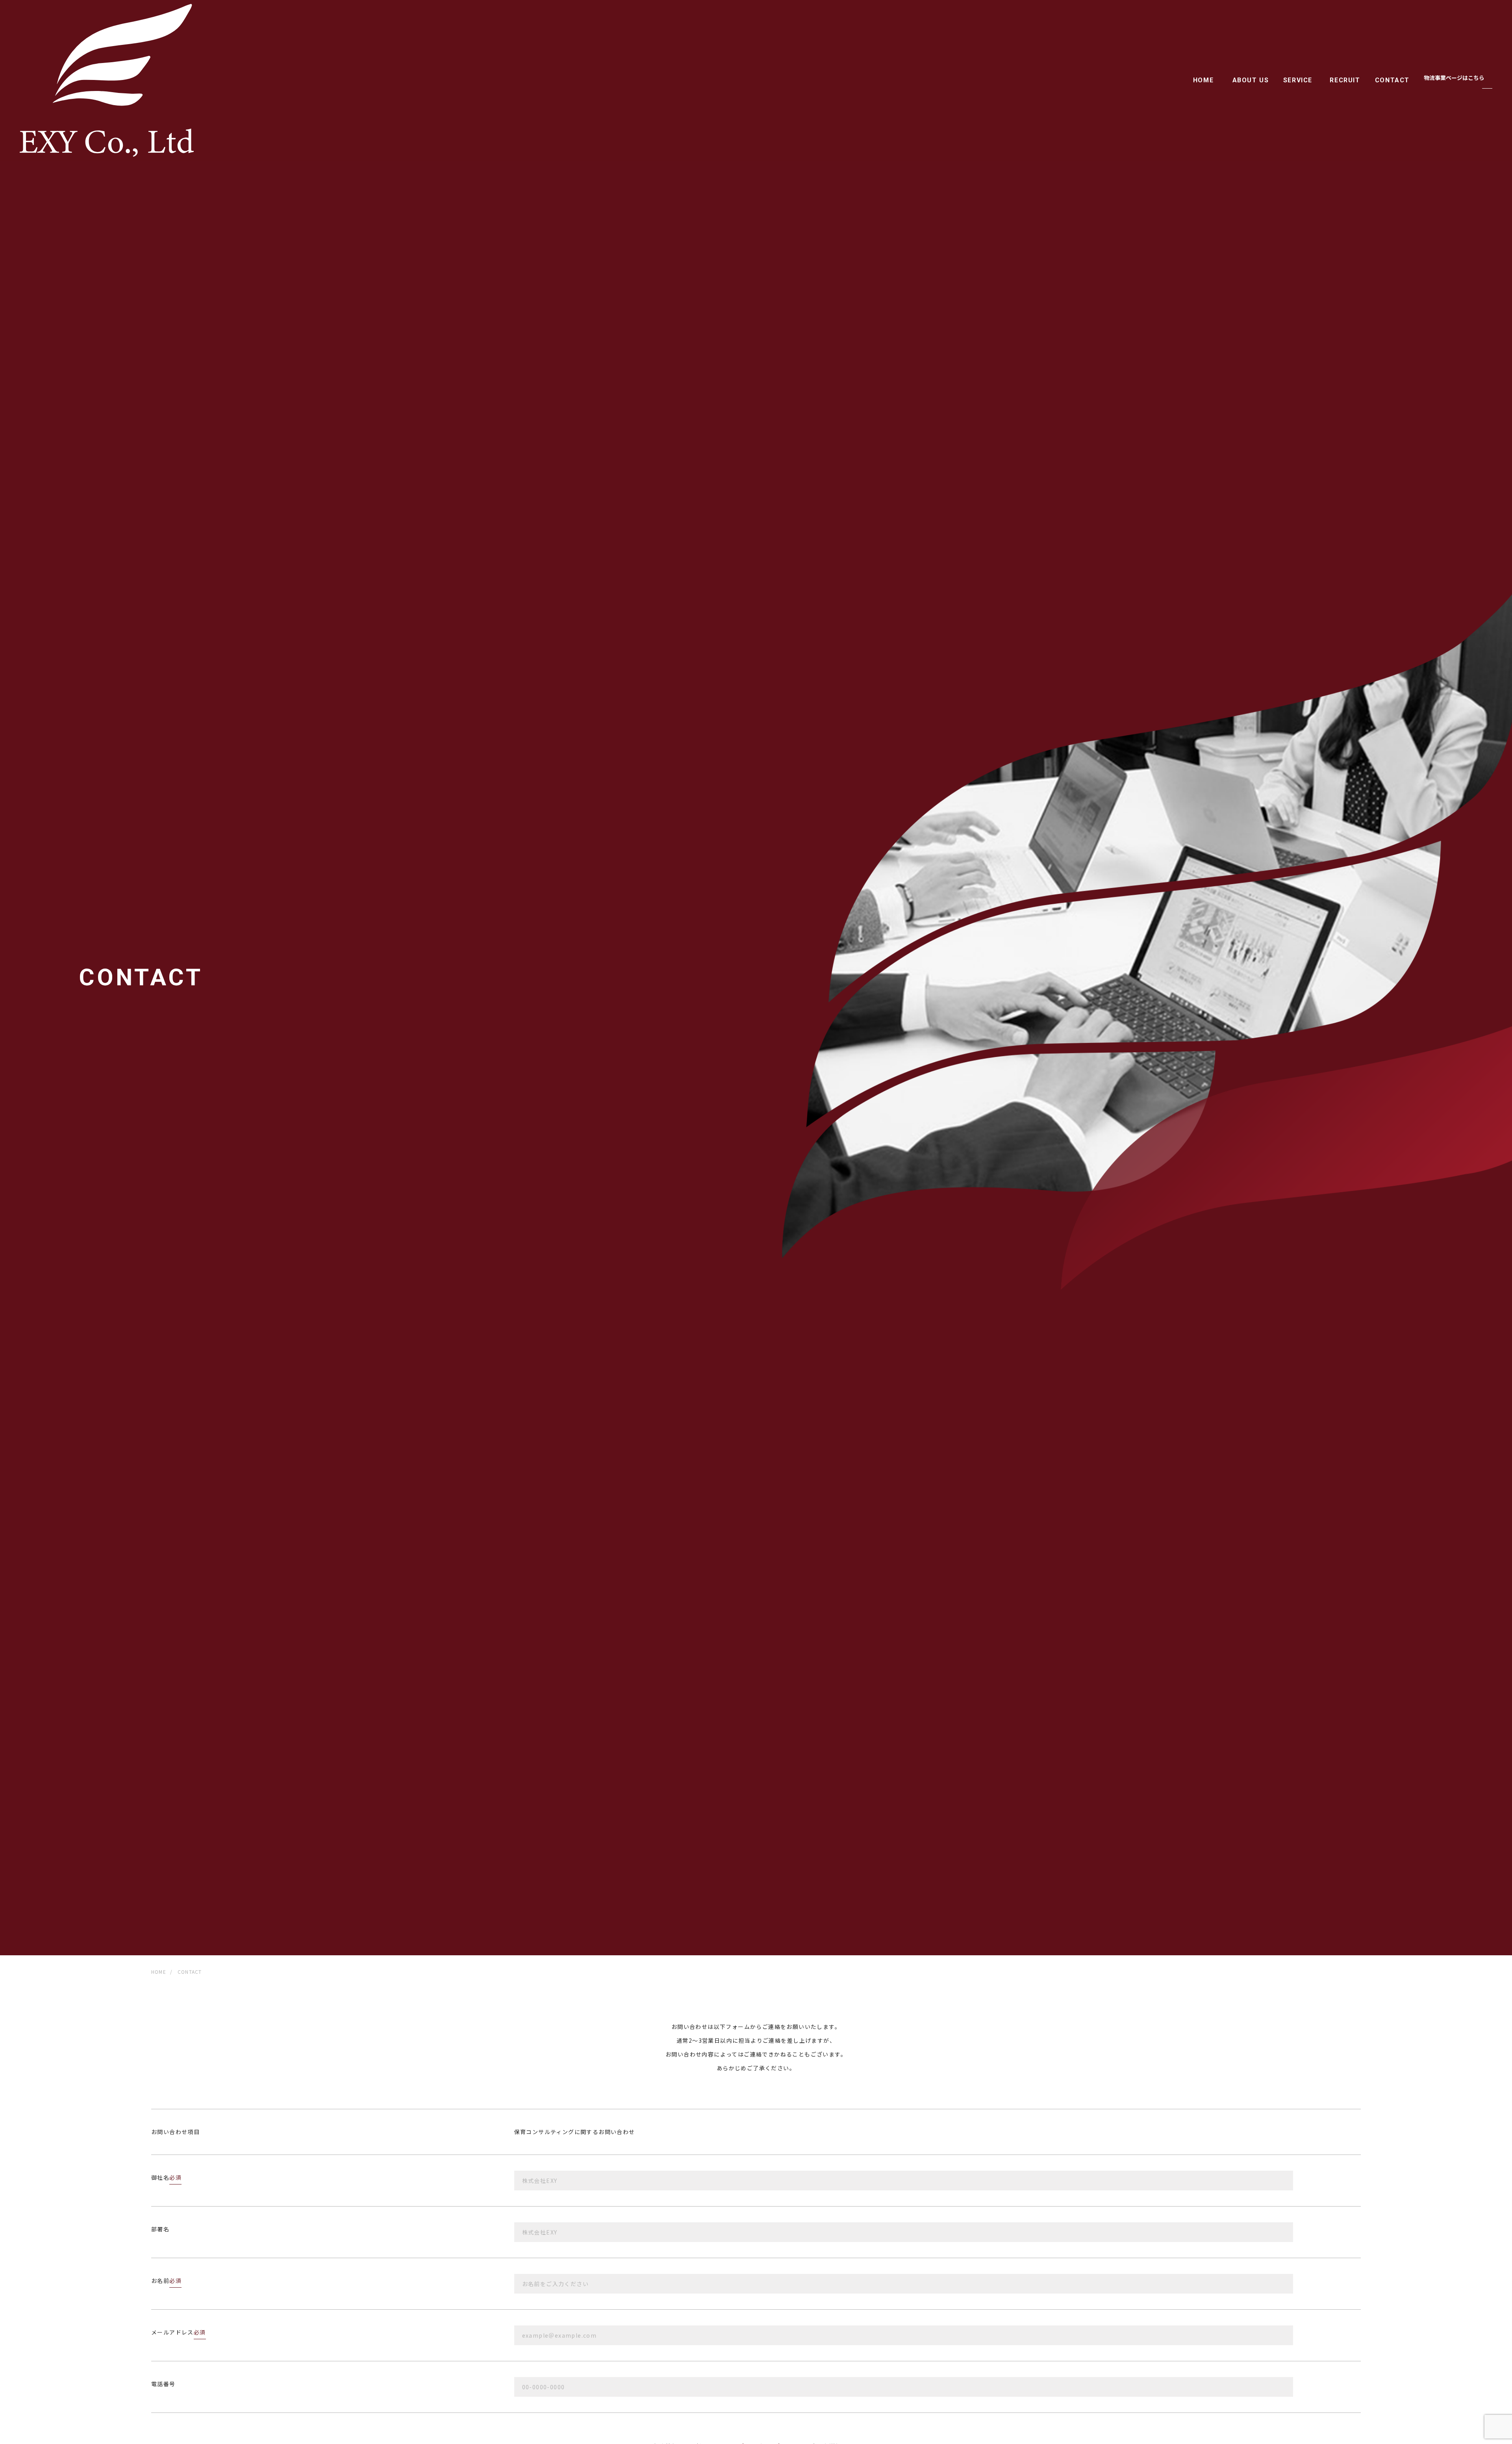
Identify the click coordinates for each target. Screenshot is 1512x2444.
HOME (1203, 80)
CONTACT (1392, 80)
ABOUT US (1251, 80)
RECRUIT (1345, 80)
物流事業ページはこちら (1454, 78)
